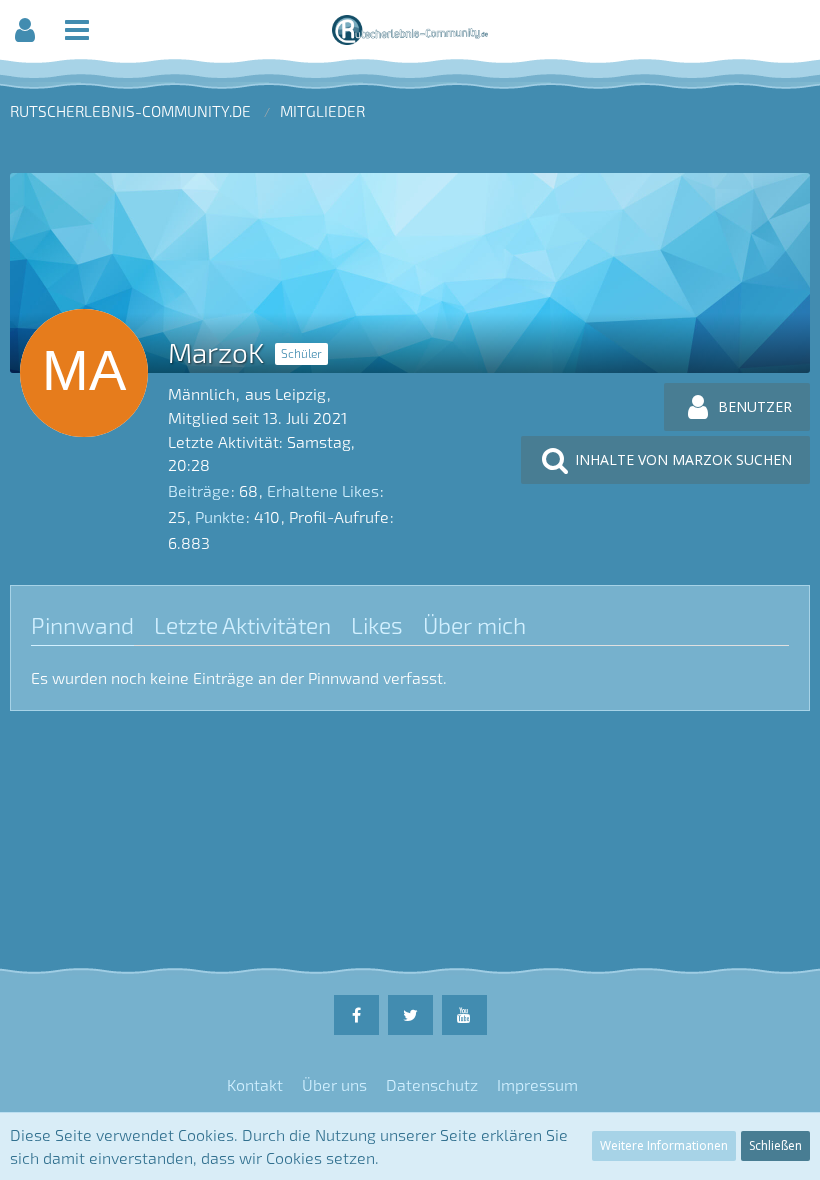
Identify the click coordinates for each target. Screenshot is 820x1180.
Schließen (775, 1145)
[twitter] (410, 1015)
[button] (25, 30)
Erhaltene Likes (323, 490)
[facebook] (356, 1015)
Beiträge (199, 490)
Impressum (537, 1084)
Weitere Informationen (664, 1145)
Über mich (474, 625)
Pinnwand (82, 625)
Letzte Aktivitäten (242, 625)
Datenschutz (432, 1084)
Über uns (334, 1084)
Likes (377, 625)
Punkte (220, 516)
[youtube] (464, 1015)
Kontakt (255, 1084)
